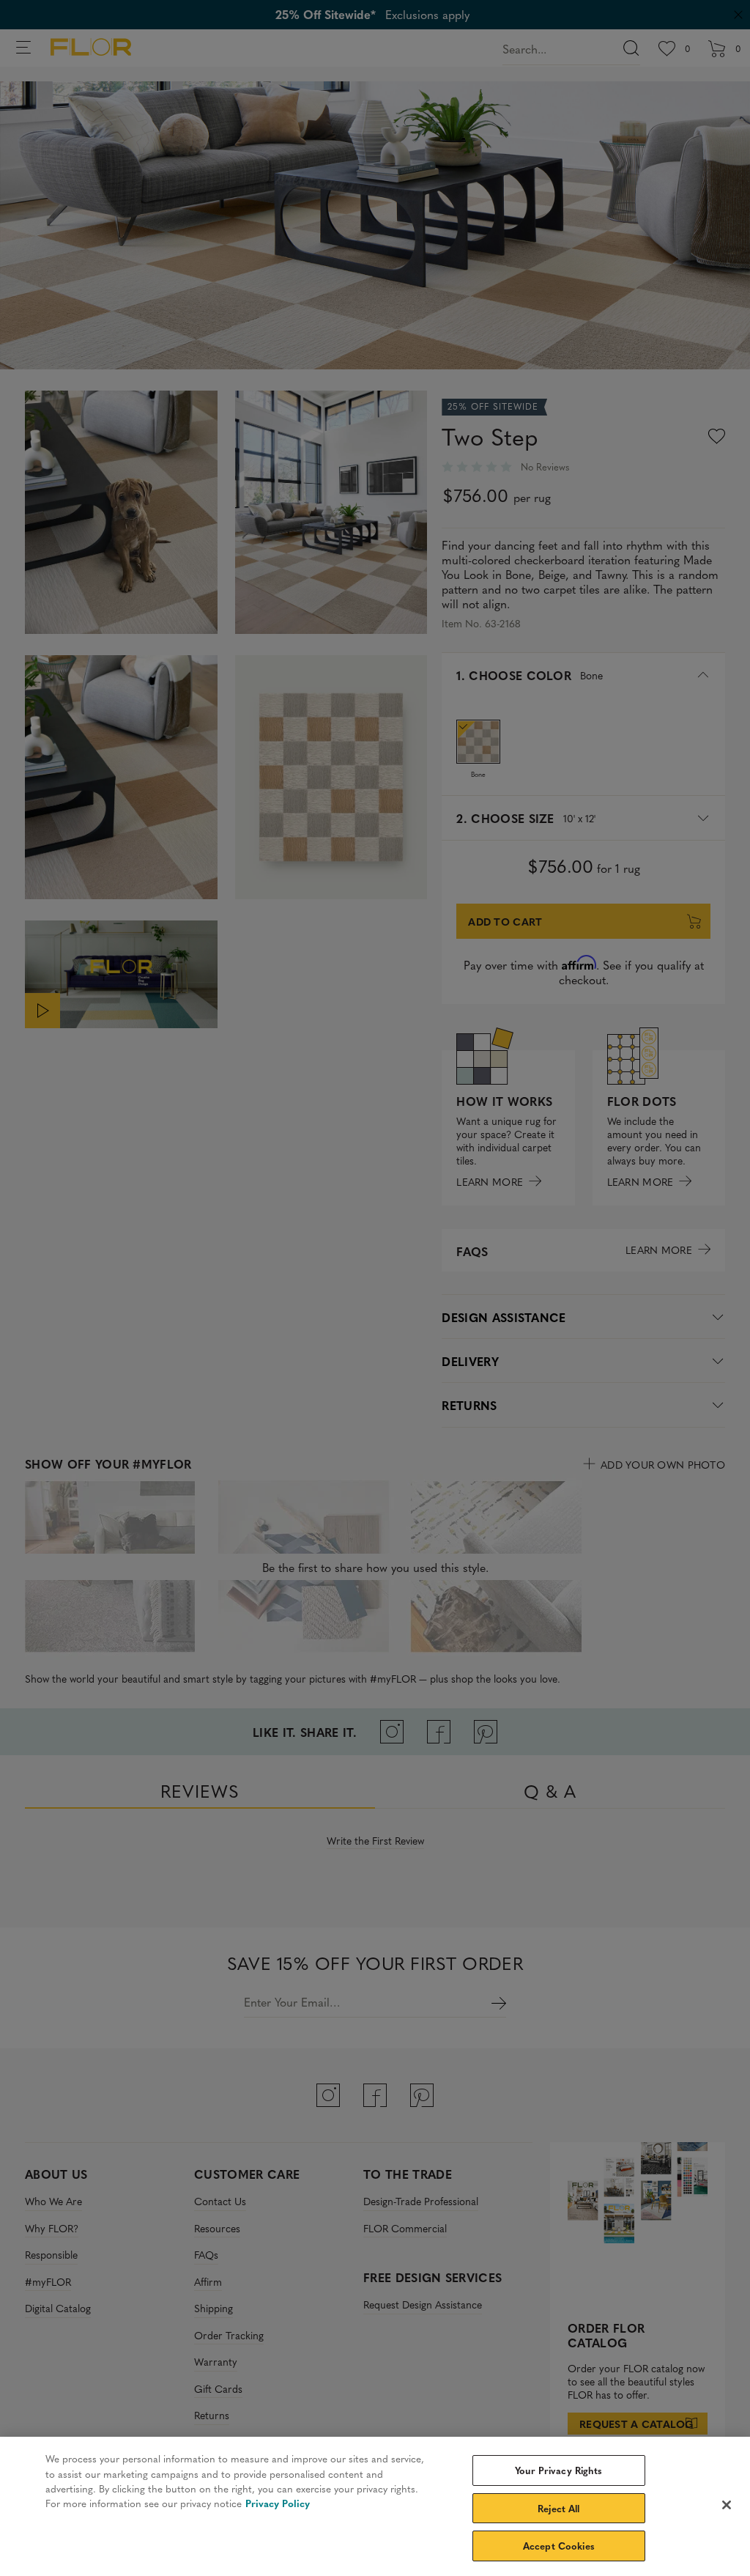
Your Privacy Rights (558, 2470)
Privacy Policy (278, 2503)
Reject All (558, 2508)
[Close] (727, 2505)
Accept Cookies (559, 2546)
